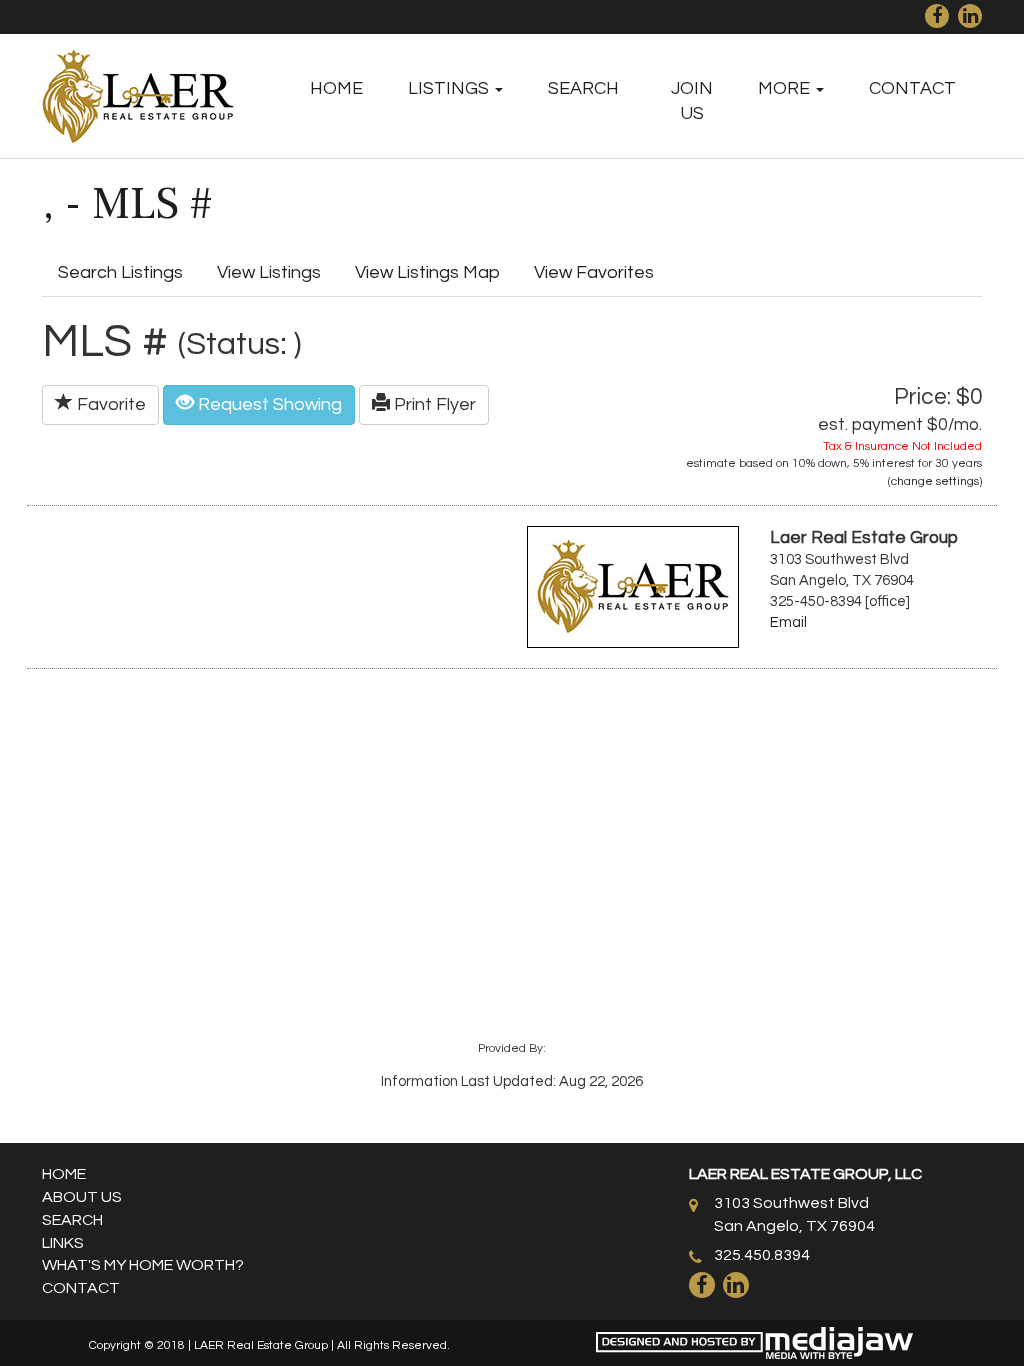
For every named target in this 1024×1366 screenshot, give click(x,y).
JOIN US (692, 101)
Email (788, 622)
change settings (935, 481)
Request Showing (268, 404)
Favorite (109, 404)
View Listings (269, 272)
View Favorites (594, 272)
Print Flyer (433, 404)
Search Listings (120, 272)
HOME (336, 88)
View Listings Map (427, 272)
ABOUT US (82, 1197)
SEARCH (583, 88)
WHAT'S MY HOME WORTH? (143, 1265)
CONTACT (912, 88)
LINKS (63, 1243)
